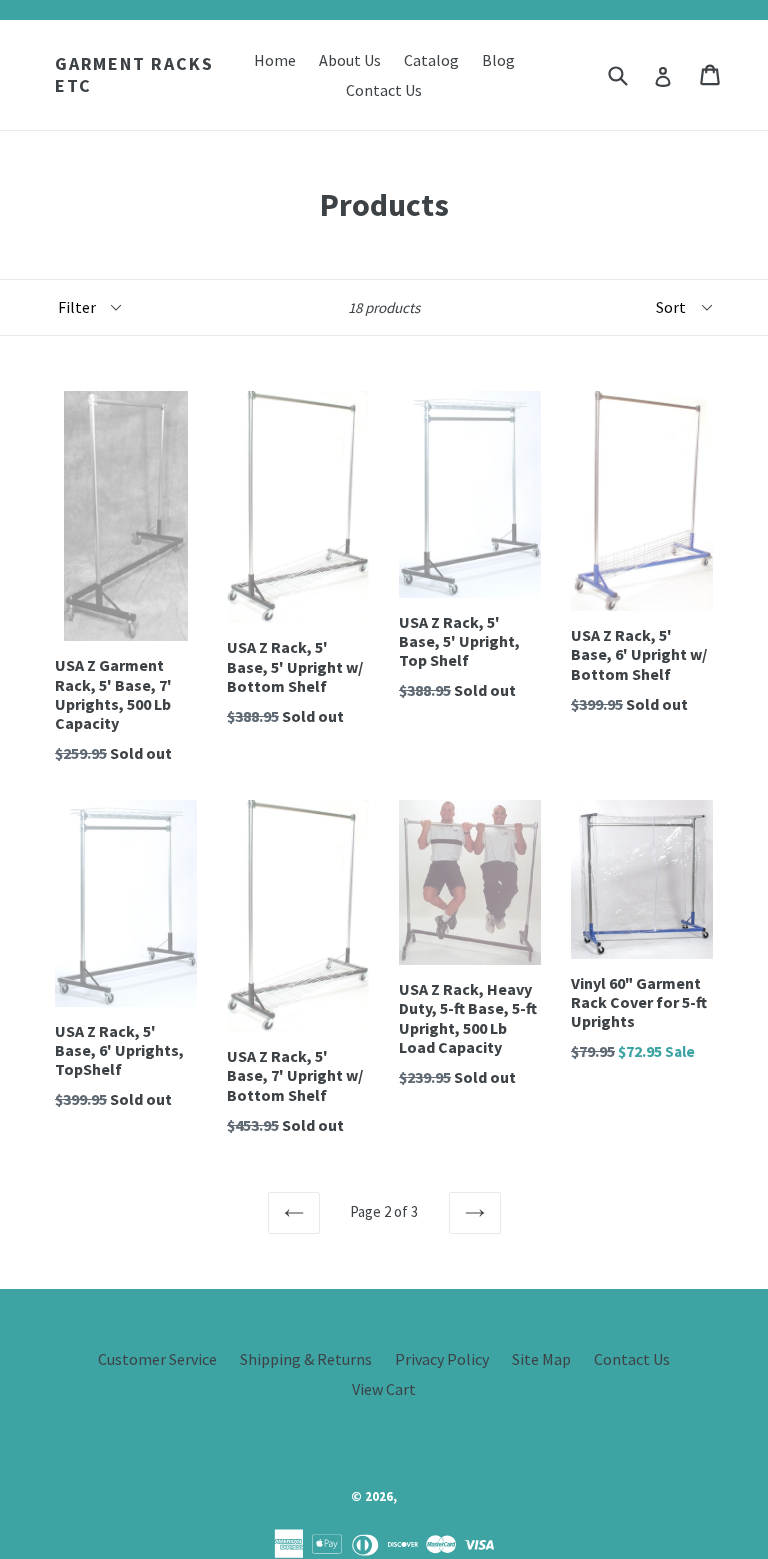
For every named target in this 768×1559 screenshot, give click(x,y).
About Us (350, 60)
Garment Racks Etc (134, 74)
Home (275, 60)
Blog (498, 60)
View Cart (384, 1389)
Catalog (431, 60)
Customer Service (157, 1359)
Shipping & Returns (306, 1359)
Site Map (541, 1359)
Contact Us (384, 90)
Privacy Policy (442, 1359)
